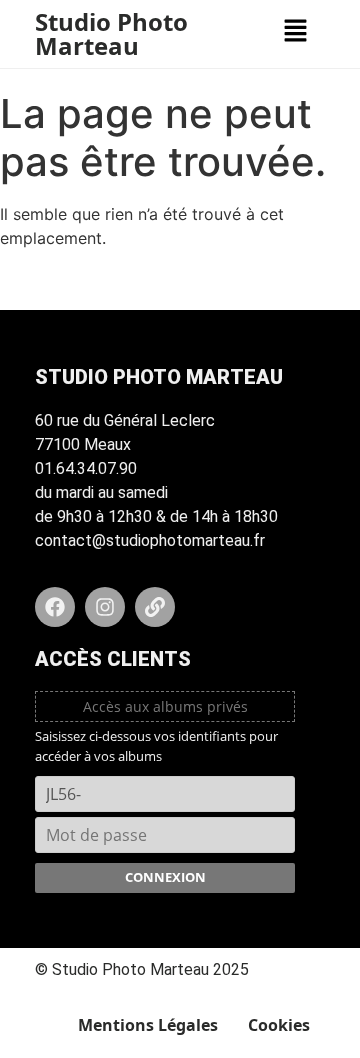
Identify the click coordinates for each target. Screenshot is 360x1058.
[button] (295, 31)
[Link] (155, 607)
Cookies (279, 1025)
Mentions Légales (148, 1025)
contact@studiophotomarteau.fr (150, 540)
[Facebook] (55, 607)
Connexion (165, 877)
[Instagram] (105, 607)
